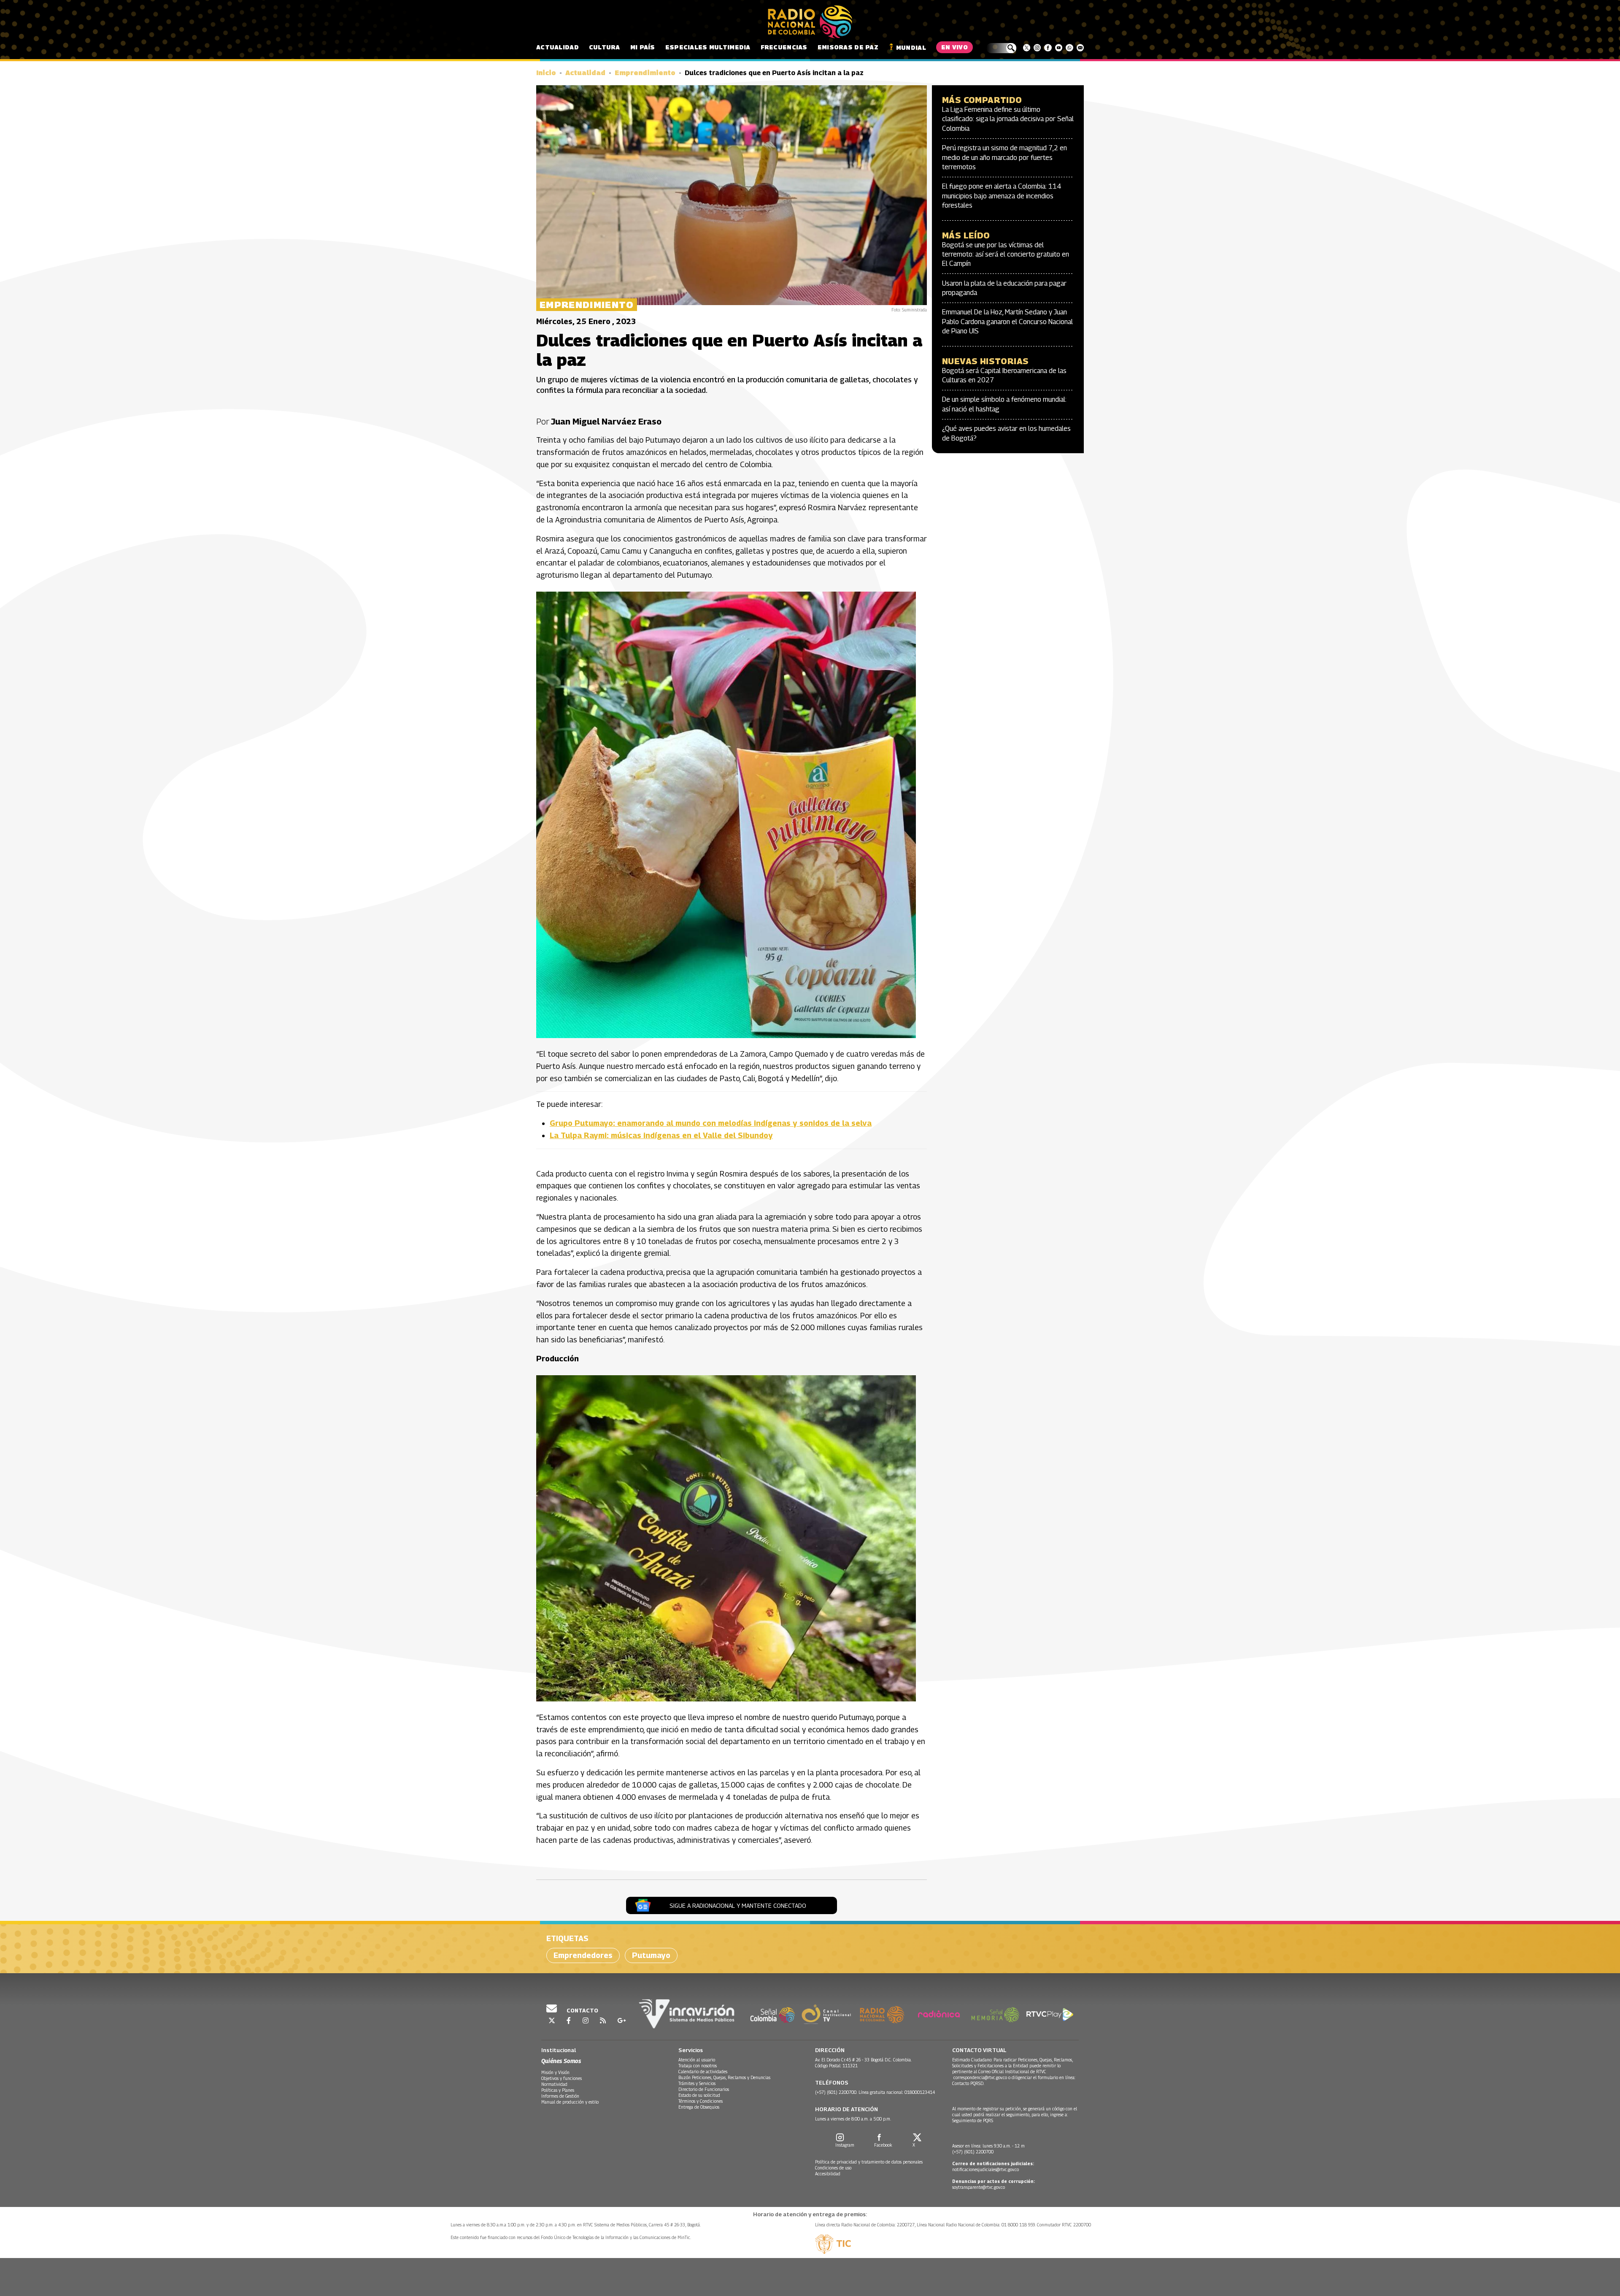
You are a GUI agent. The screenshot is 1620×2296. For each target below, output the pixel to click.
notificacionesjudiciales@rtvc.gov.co (985, 2169)
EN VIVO (954, 47)
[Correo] (1080, 48)
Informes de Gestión (560, 2096)
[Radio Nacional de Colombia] (810, 22)
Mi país (643, 47)
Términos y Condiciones (701, 2101)
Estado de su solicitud (699, 2095)
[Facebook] (1048, 48)
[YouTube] (1059, 48)
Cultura (605, 47)
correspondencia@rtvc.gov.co (980, 2077)
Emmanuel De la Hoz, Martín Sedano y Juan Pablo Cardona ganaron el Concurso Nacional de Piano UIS (1007, 322)
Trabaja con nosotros (698, 2066)
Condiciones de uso (833, 2168)
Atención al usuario (697, 2060)
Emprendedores (583, 1955)
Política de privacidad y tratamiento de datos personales (869, 2162)
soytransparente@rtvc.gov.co (979, 2187)
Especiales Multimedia (708, 47)
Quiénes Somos (561, 2061)
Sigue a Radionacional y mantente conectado (738, 1905)
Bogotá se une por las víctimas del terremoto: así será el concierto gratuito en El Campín (1006, 254)
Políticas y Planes (558, 2090)
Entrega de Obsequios (699, 2107)
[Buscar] (1001, 48)
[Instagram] (1037, 48)
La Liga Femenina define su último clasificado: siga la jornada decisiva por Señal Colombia (1008, 119)
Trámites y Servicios (697, 2083)
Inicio (546, 73)
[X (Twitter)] (1027, 48)
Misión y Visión (555, 2072)
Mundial (911, 47)
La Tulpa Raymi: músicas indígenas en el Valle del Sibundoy (661, 1135)
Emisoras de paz (848, 47)
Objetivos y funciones (562, 2078)
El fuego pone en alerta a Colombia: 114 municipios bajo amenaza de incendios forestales (1002, 196)
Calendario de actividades (703, 2072)
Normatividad (554, 2084)
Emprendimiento (645, 73)
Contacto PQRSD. (969, 2083)
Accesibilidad (828, 2174)
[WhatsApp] (1069, 48)
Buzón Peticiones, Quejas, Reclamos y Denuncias (724, 2077)
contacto (582, 2010)
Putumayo (651, 1955)
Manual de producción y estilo (570, 2102)
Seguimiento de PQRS (973, 2120)
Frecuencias (784, 47)
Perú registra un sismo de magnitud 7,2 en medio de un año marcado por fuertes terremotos (1004, 157)
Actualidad (558, 47)
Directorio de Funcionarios (704, 2089)
